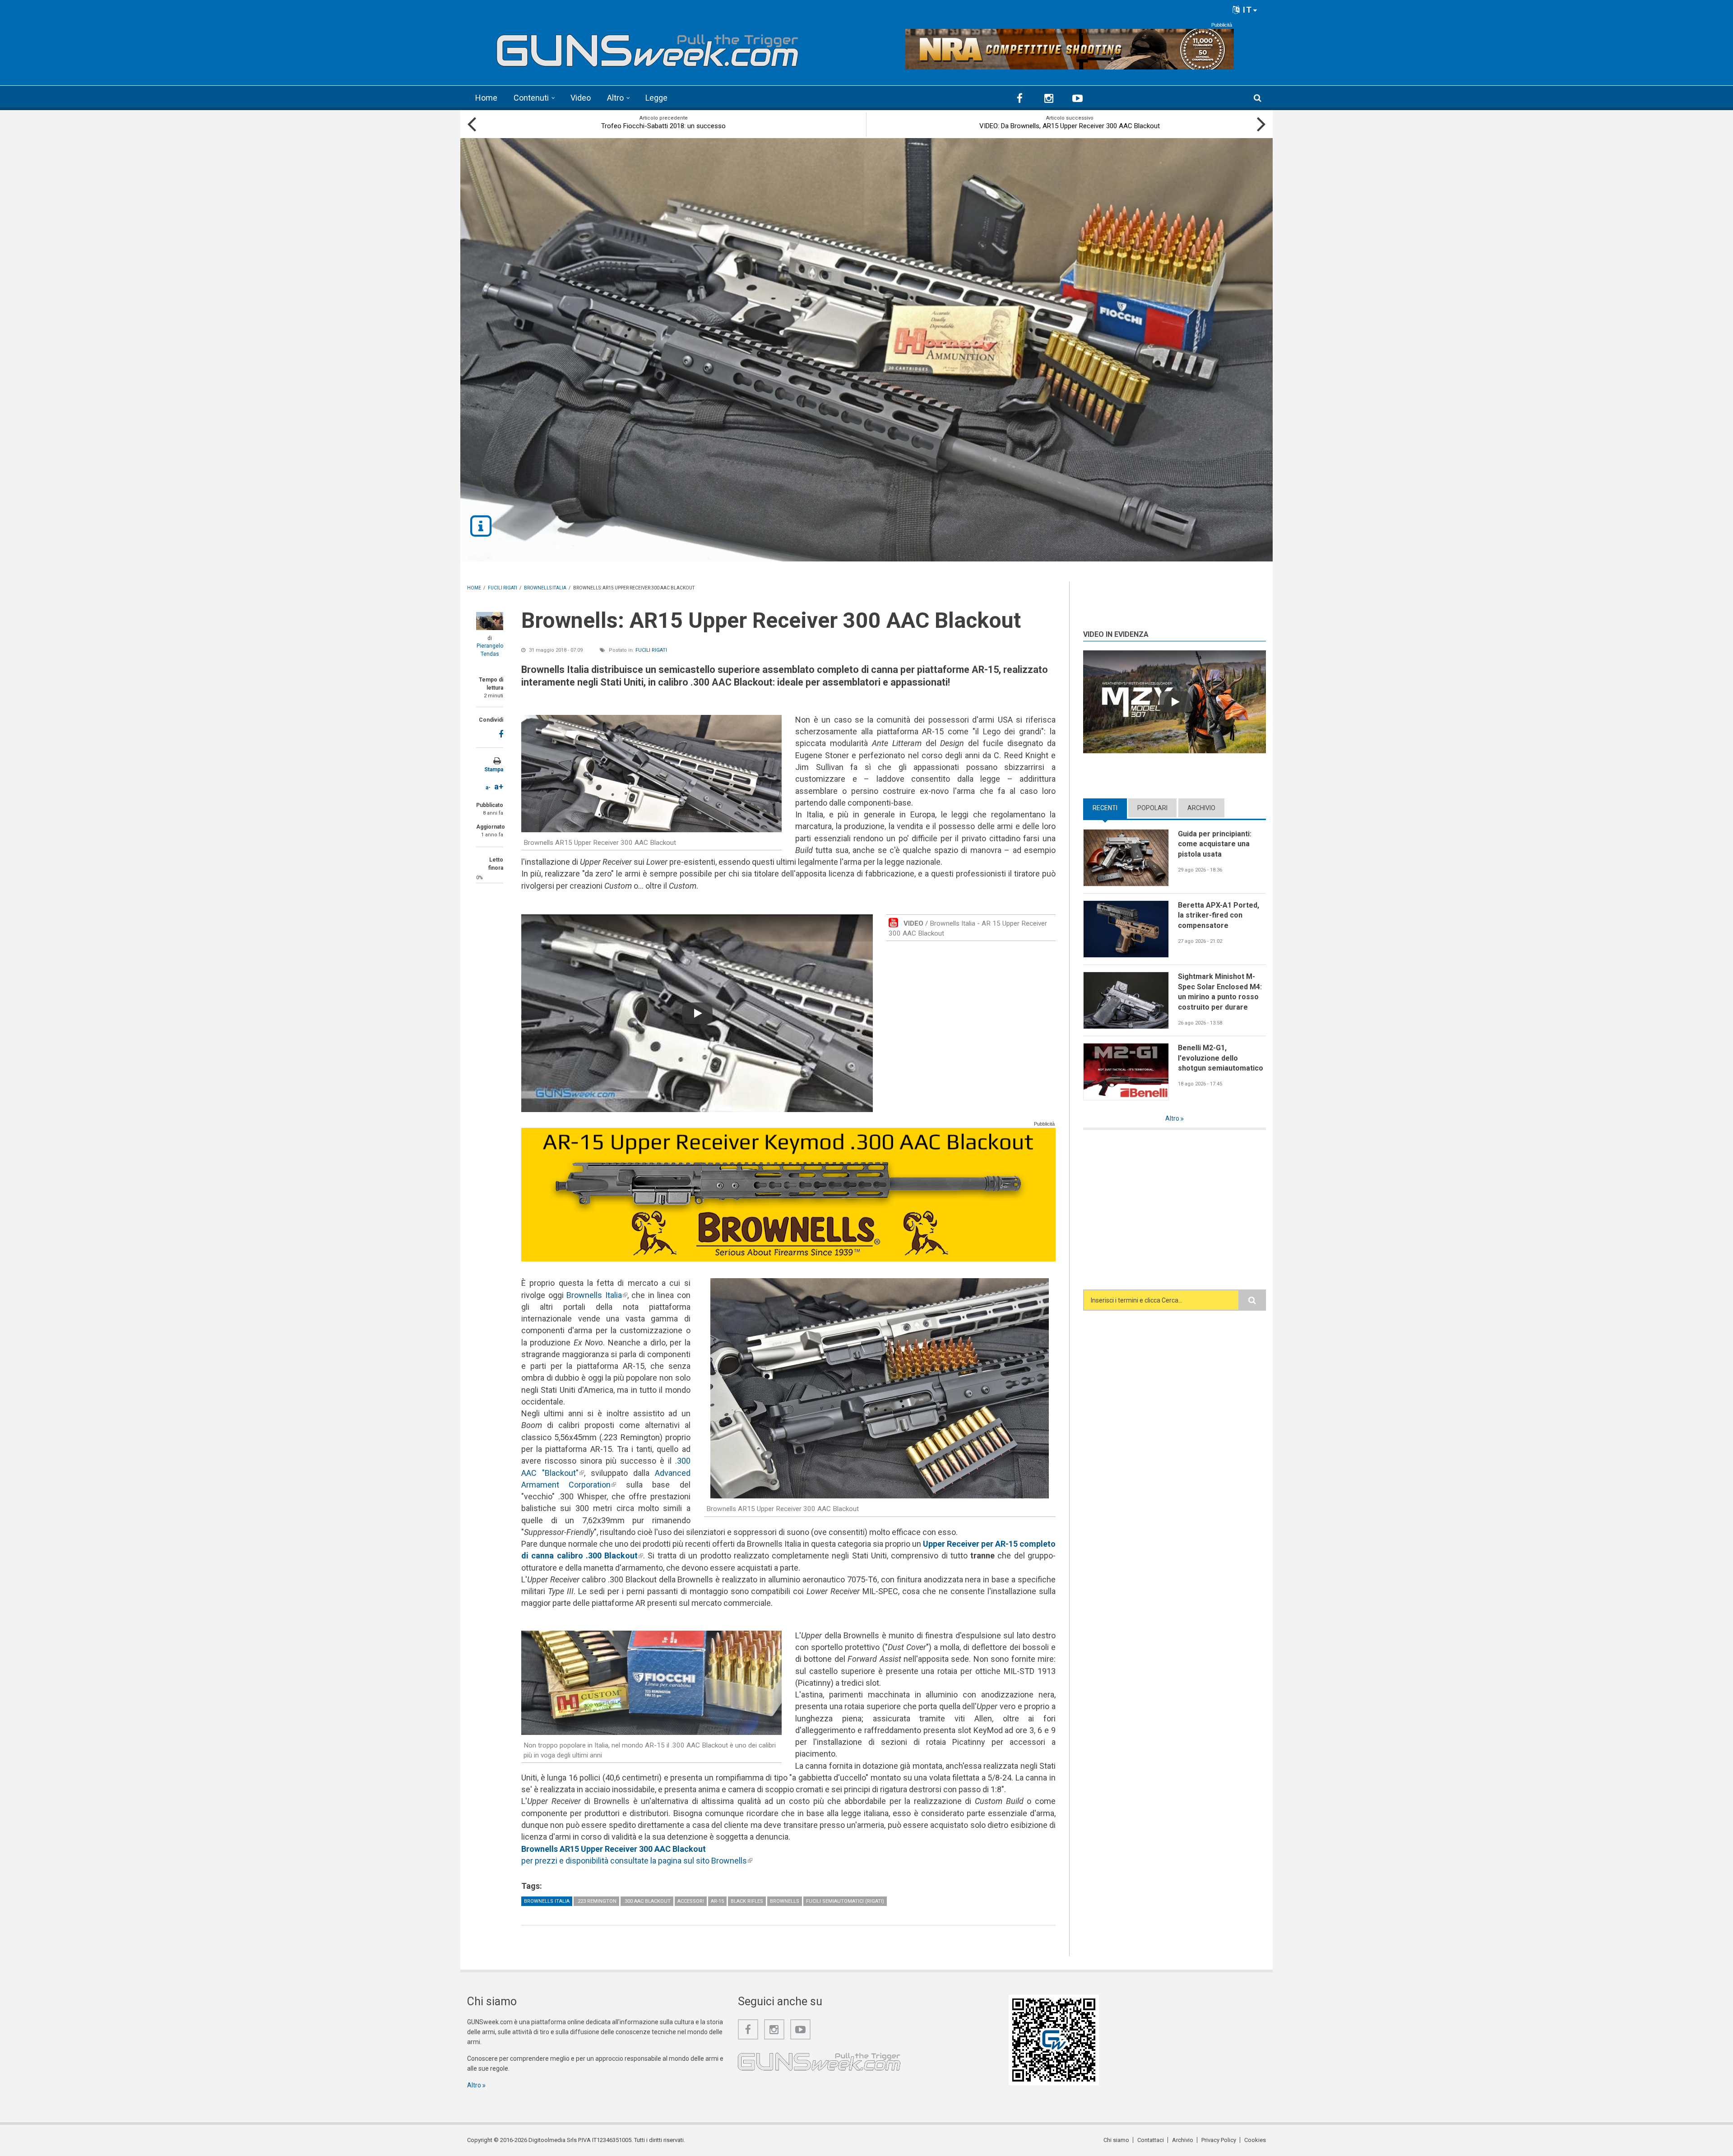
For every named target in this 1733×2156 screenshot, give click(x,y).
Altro (615, 98)
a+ (499, 786)
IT (1246, 10)
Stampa (494, 770)
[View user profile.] (490, 621)
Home (486, 98)
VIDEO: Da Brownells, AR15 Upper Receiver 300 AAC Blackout (1070, 126)
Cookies (1255, 2140)
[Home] (648, 47)
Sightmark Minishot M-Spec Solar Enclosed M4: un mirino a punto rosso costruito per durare (1220, 992)
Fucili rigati (651, 650)
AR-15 (717, 1901)
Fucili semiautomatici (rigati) (845, 1901)
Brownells (785, 1901)
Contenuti (531, 98)
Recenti (1110, 808)
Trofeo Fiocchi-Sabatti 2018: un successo (663, 126)
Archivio (1201, 808)
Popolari (1152, 808)
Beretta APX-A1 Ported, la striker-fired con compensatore (1219, 915)
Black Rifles (747, 1901)
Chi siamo (1116, 2140)
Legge (656, 98)
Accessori (691, 1901)
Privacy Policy (1219, 2140)
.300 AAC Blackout (647, 1901)
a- (488, 788)
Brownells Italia (597, 1295)
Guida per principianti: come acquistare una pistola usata (1215, 844)
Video (581, 98)
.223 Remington (596, 1901)
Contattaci (1151, 2140)
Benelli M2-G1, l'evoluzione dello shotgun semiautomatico (1221, 1058)
